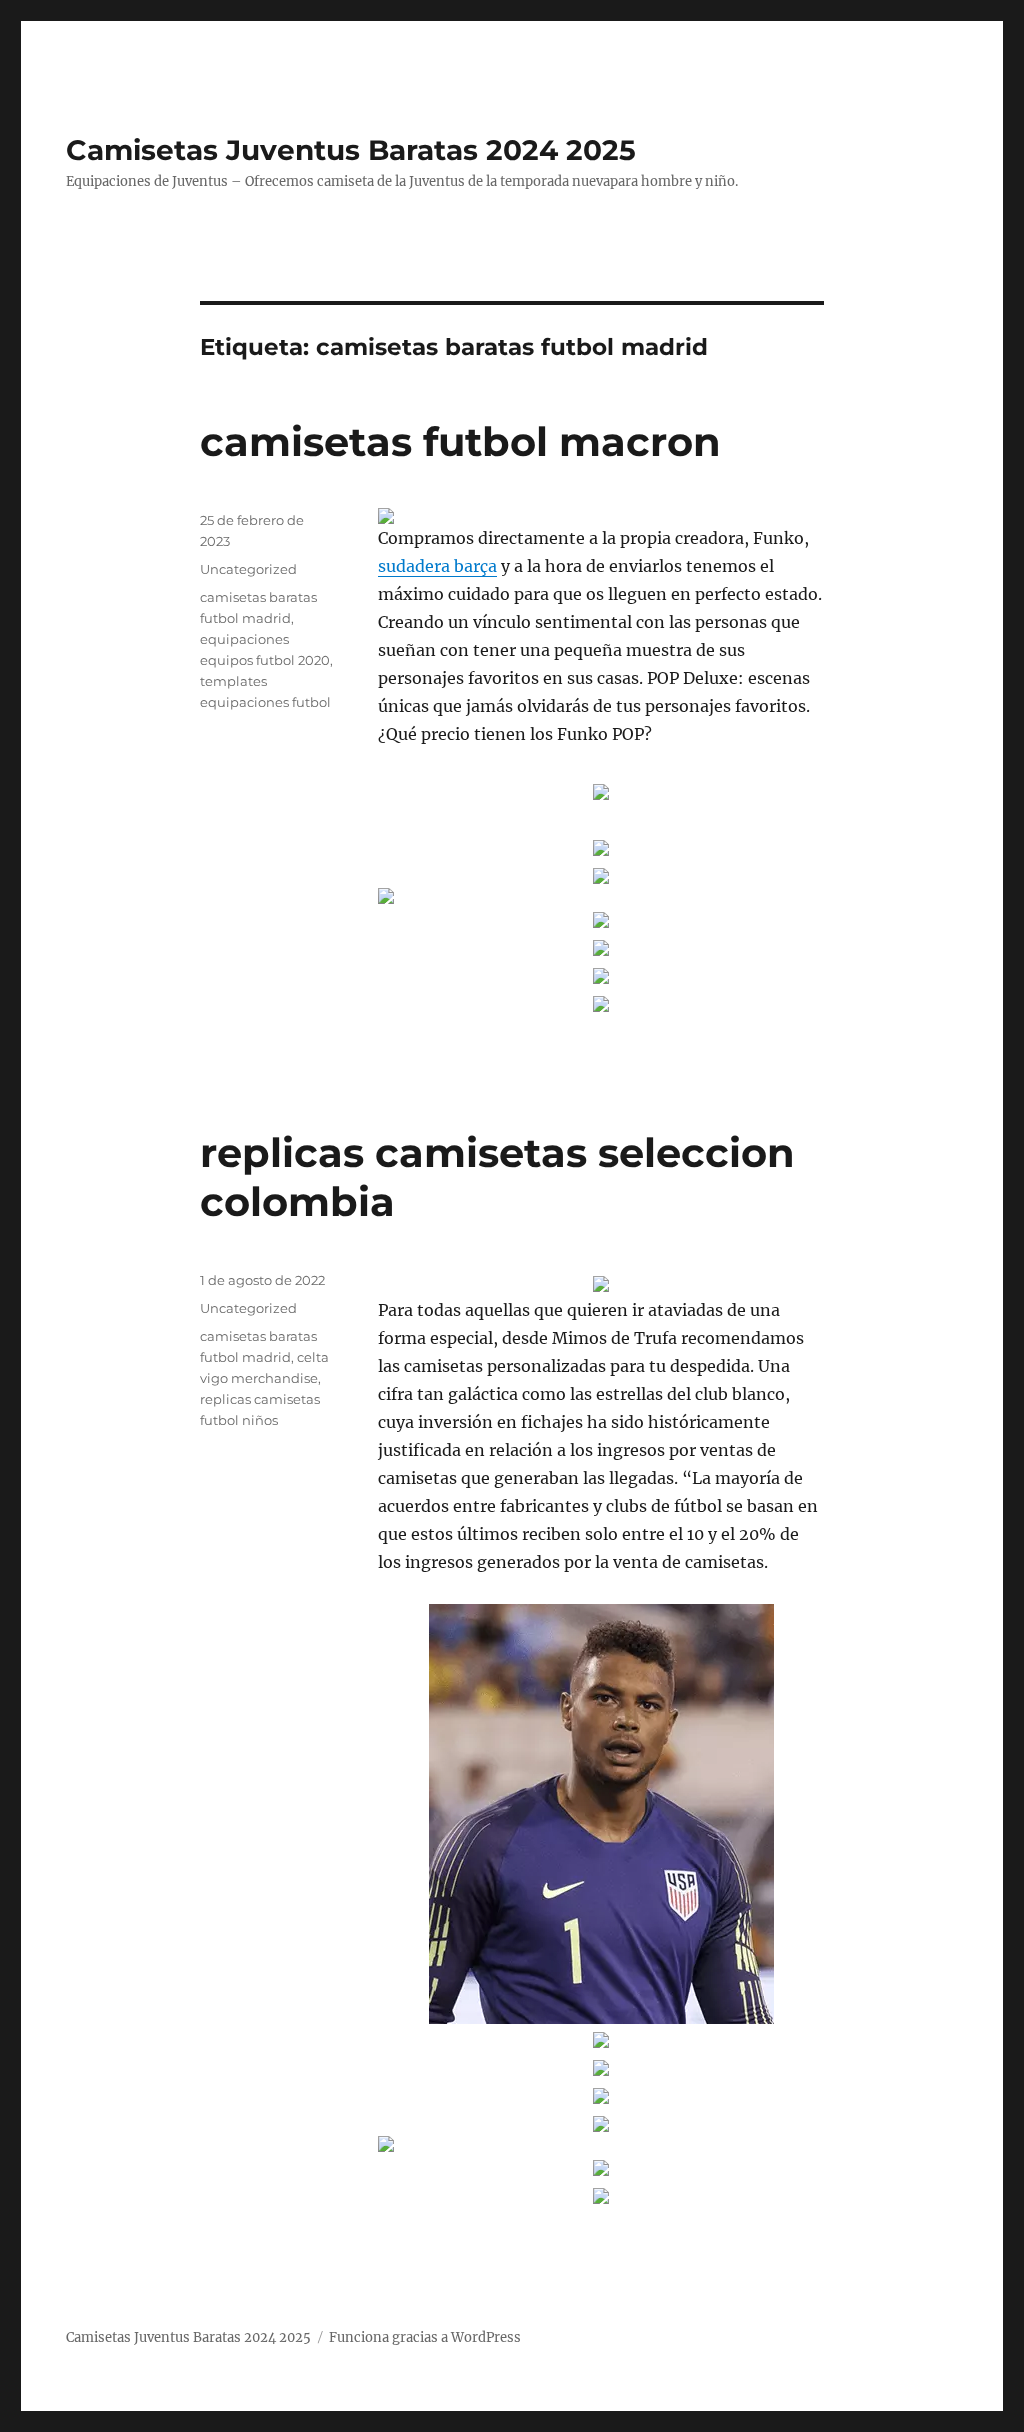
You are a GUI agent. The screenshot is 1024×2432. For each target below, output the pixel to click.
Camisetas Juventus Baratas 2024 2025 (351, 150)
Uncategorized (248, 569)
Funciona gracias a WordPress (425, 2337)
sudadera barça (437, 566)
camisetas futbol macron (460, 441)
